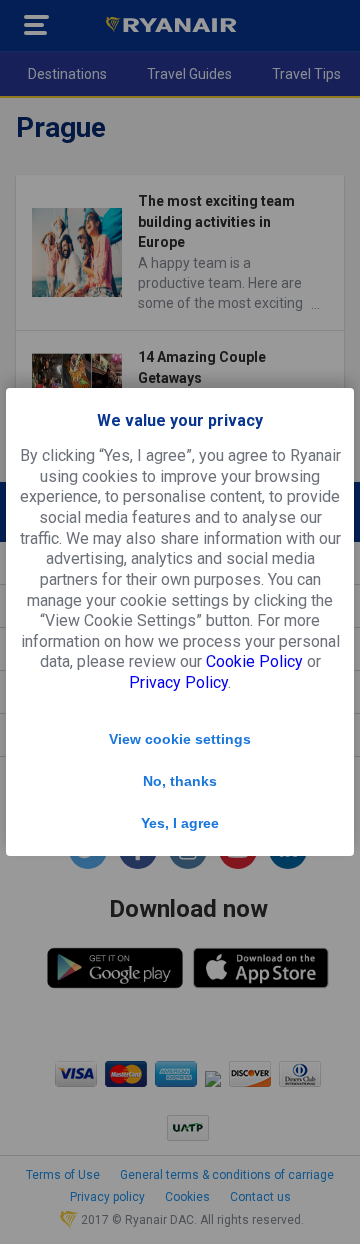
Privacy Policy (178, 682)
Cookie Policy (254, 661)
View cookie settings (180, 739)
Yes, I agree (180, 823)
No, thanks (180, 781)
